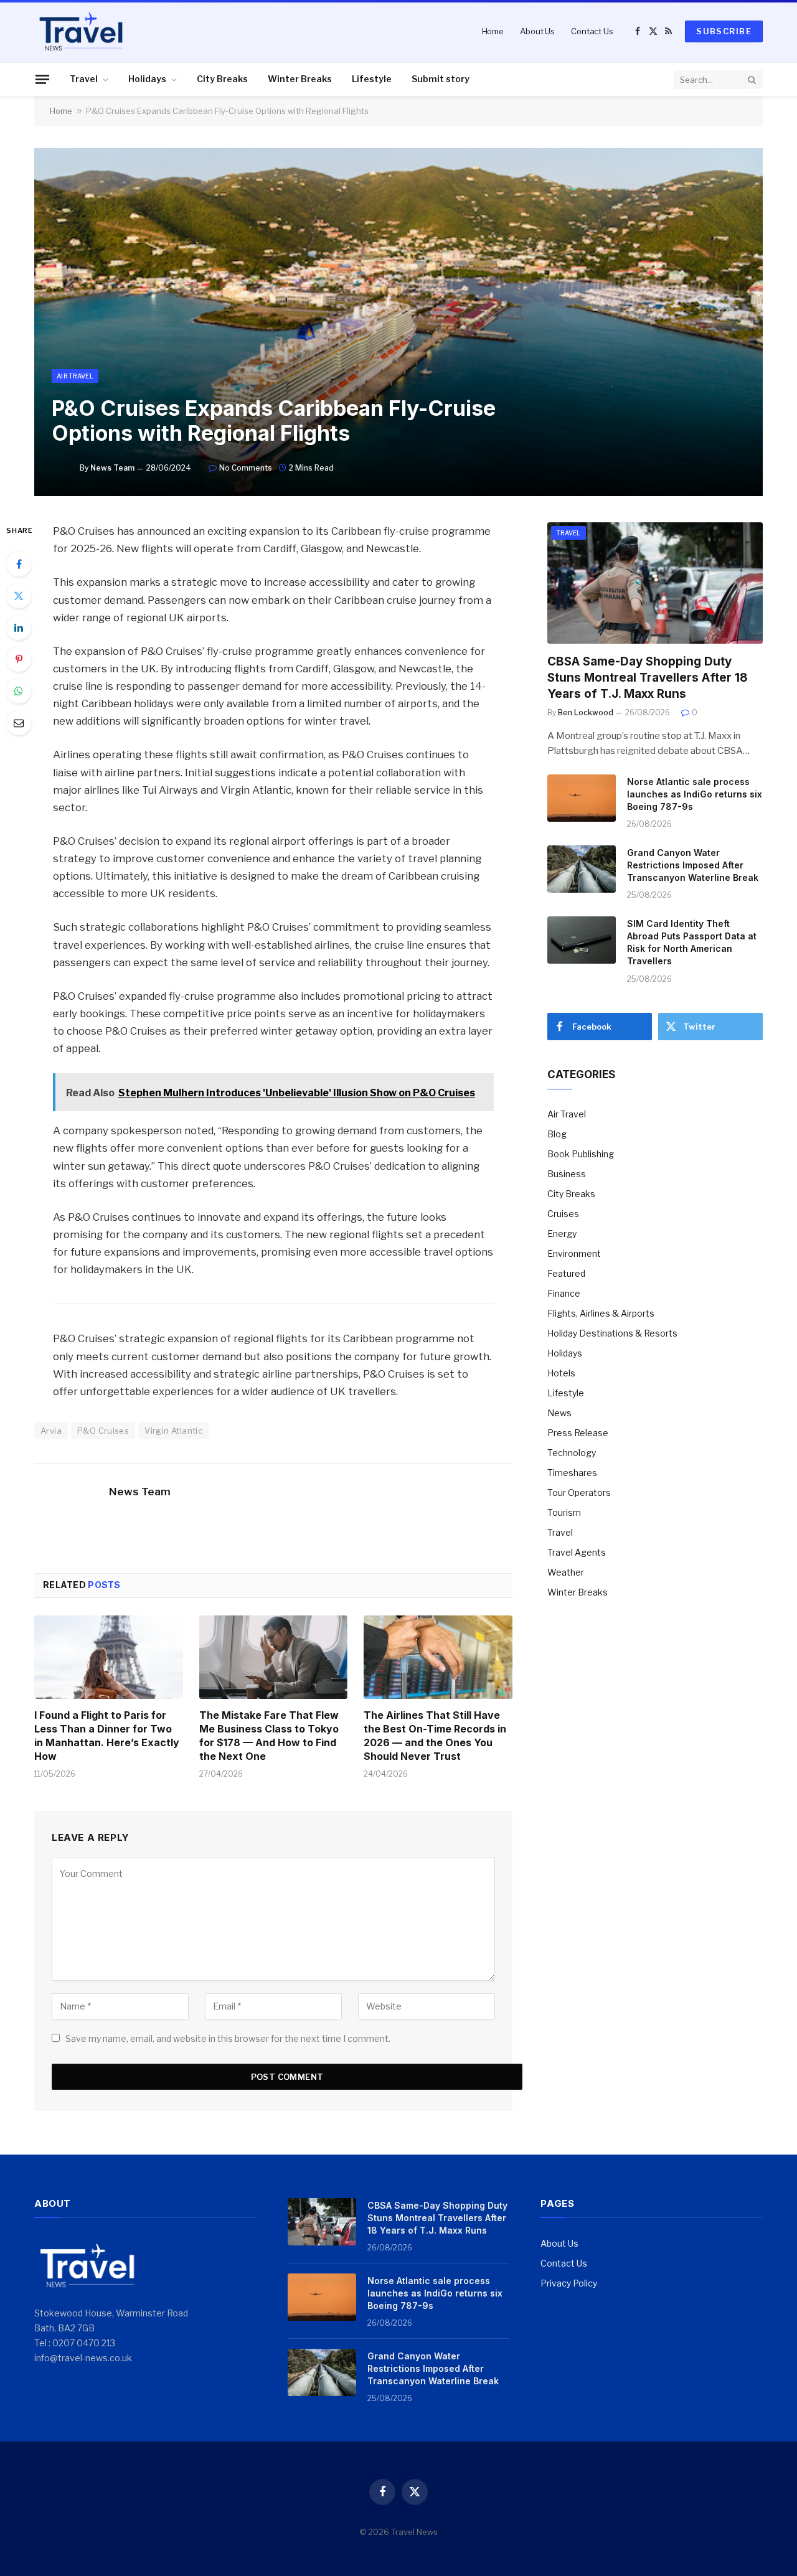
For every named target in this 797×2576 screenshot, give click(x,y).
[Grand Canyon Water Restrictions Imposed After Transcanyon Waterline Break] (582, 869)
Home (493, 31)
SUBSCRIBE (724, 31)
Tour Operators (579, 1492)
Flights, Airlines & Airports (601, 1313)
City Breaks (222, 79)
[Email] (19, 723)
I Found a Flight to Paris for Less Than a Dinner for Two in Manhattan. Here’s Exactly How (107, 1735)
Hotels (561, 1373)
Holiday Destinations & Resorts (612, 1333)
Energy (562, 1234)
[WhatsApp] (19, 691)
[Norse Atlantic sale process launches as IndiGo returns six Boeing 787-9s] (582, 798)
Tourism (564, 1512)
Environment (574, 1253)
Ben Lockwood (586, 712)
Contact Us (592, 31)
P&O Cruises (103, 1431)
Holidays (147, 79)
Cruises (563, 1214)
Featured (566, 1273)
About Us (537, 31)
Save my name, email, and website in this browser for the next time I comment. (228, 2038)
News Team (112, 468)
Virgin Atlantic (173, 1431)
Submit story (441, 79)
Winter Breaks (300, 79)
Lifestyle (372, 79)
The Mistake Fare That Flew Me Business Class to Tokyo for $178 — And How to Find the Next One (269, 1735)
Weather (566, 1572)
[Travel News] (81, 31)
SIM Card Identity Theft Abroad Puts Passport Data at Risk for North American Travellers (692, 942)
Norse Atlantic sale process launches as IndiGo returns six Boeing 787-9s (695, 794)
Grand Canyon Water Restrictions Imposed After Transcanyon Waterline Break (693, 865)
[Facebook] (19, 564)
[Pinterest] (19, 659)
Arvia (51, 1431)
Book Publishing (581, 1154)
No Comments (246, 468)
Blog (557, 1134)
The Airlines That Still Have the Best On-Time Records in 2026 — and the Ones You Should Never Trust (435, 1735)
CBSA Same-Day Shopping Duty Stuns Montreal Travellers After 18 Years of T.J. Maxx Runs (648, 678)
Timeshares (572, 1473)
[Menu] (42, 79)
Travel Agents (577, 1552)
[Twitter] (19, 596)
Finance (564, 1293)
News (559, 1413)
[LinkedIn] (19, 628)
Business (567, 1174)
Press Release (578, 1433)
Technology (572, 1453)
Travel (84, 79)
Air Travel (75, 376)
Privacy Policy (569, 2283)
